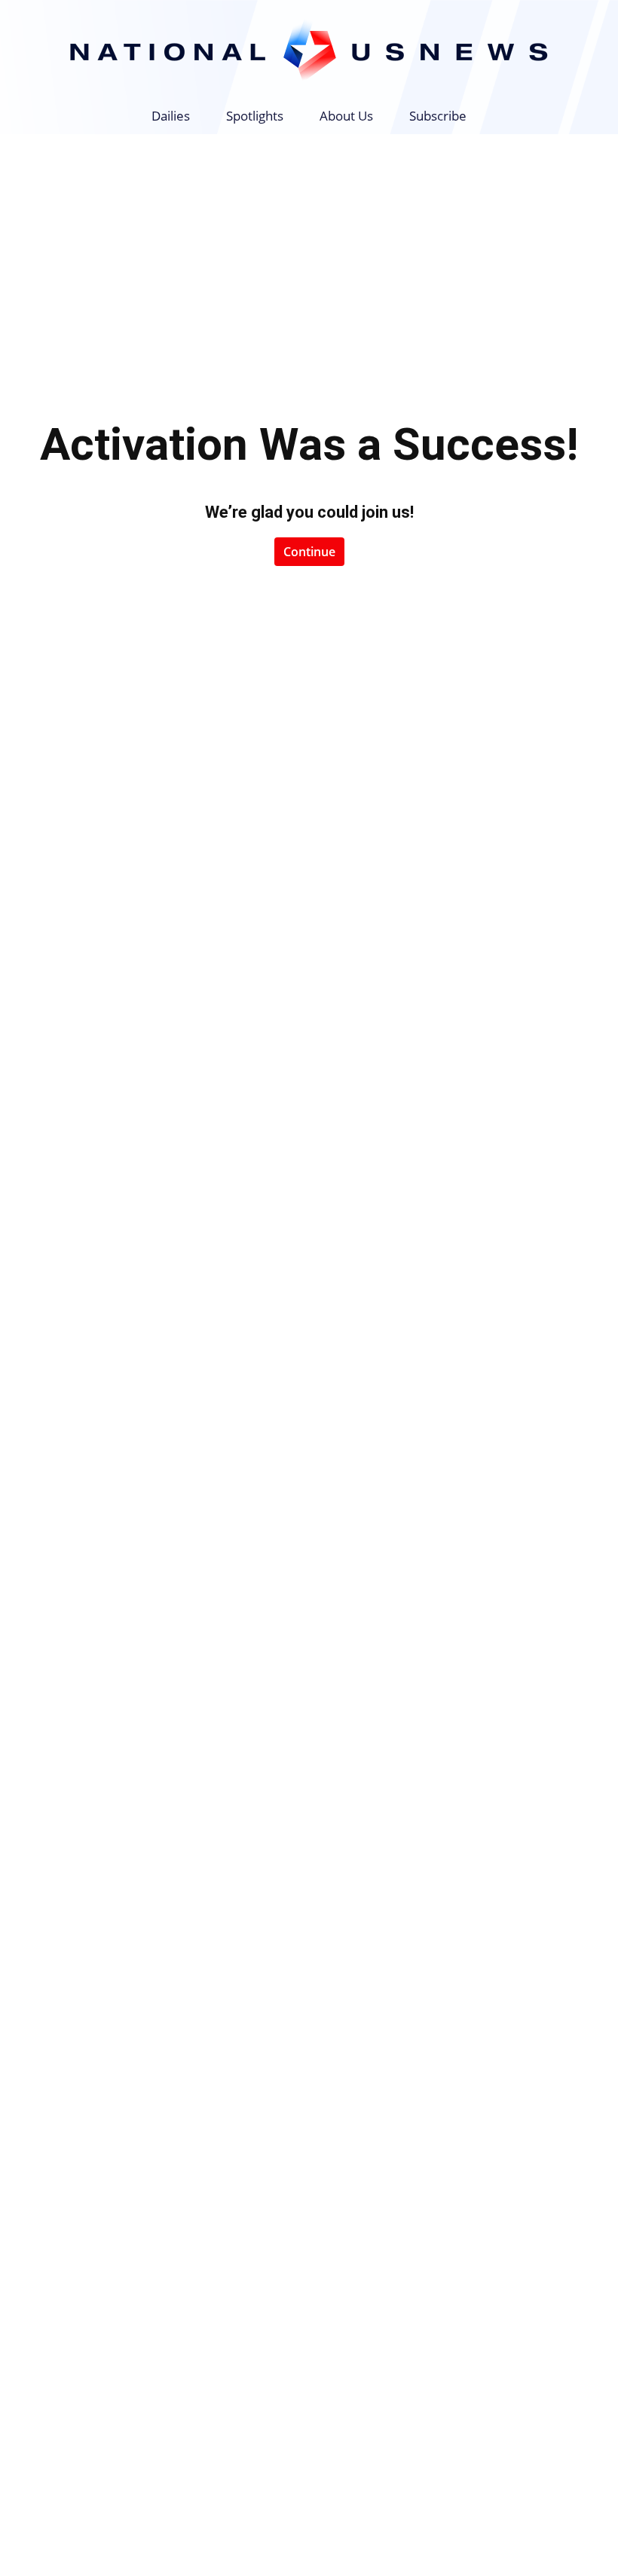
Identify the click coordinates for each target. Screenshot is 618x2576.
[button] (570, 116)
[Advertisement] (309, 247)
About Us (346, 116)
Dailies (171, 116)
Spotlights (255, 116)
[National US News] (309, 50)
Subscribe (438, 116)
